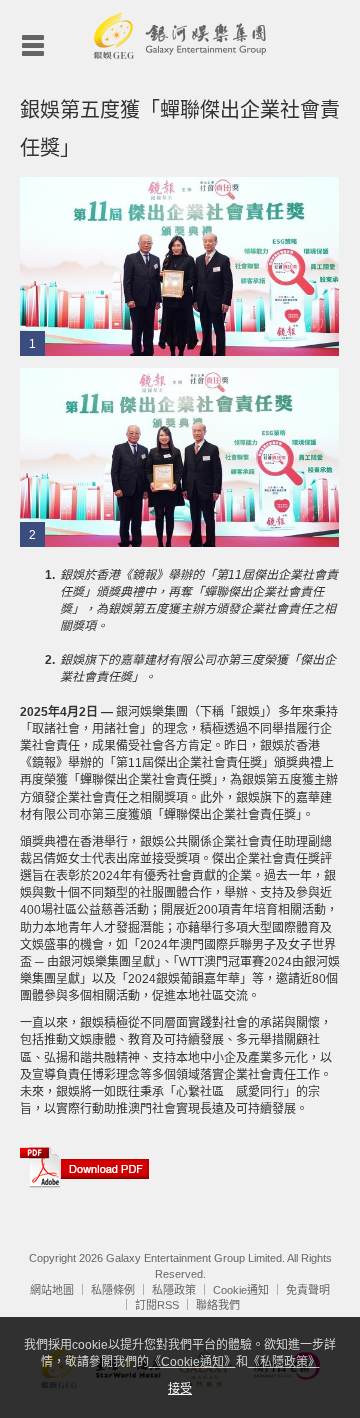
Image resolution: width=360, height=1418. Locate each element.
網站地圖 (52, 1290)
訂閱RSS (157, 1305)
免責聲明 (308, 1290)
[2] (179, 457)
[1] (179, 266)
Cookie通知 (241, 1290)
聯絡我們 (218, 1305)
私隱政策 (174, 1290)
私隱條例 (113, 1290)
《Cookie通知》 (192, 1362)
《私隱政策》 (284, 1362)
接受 (180, 1389)
